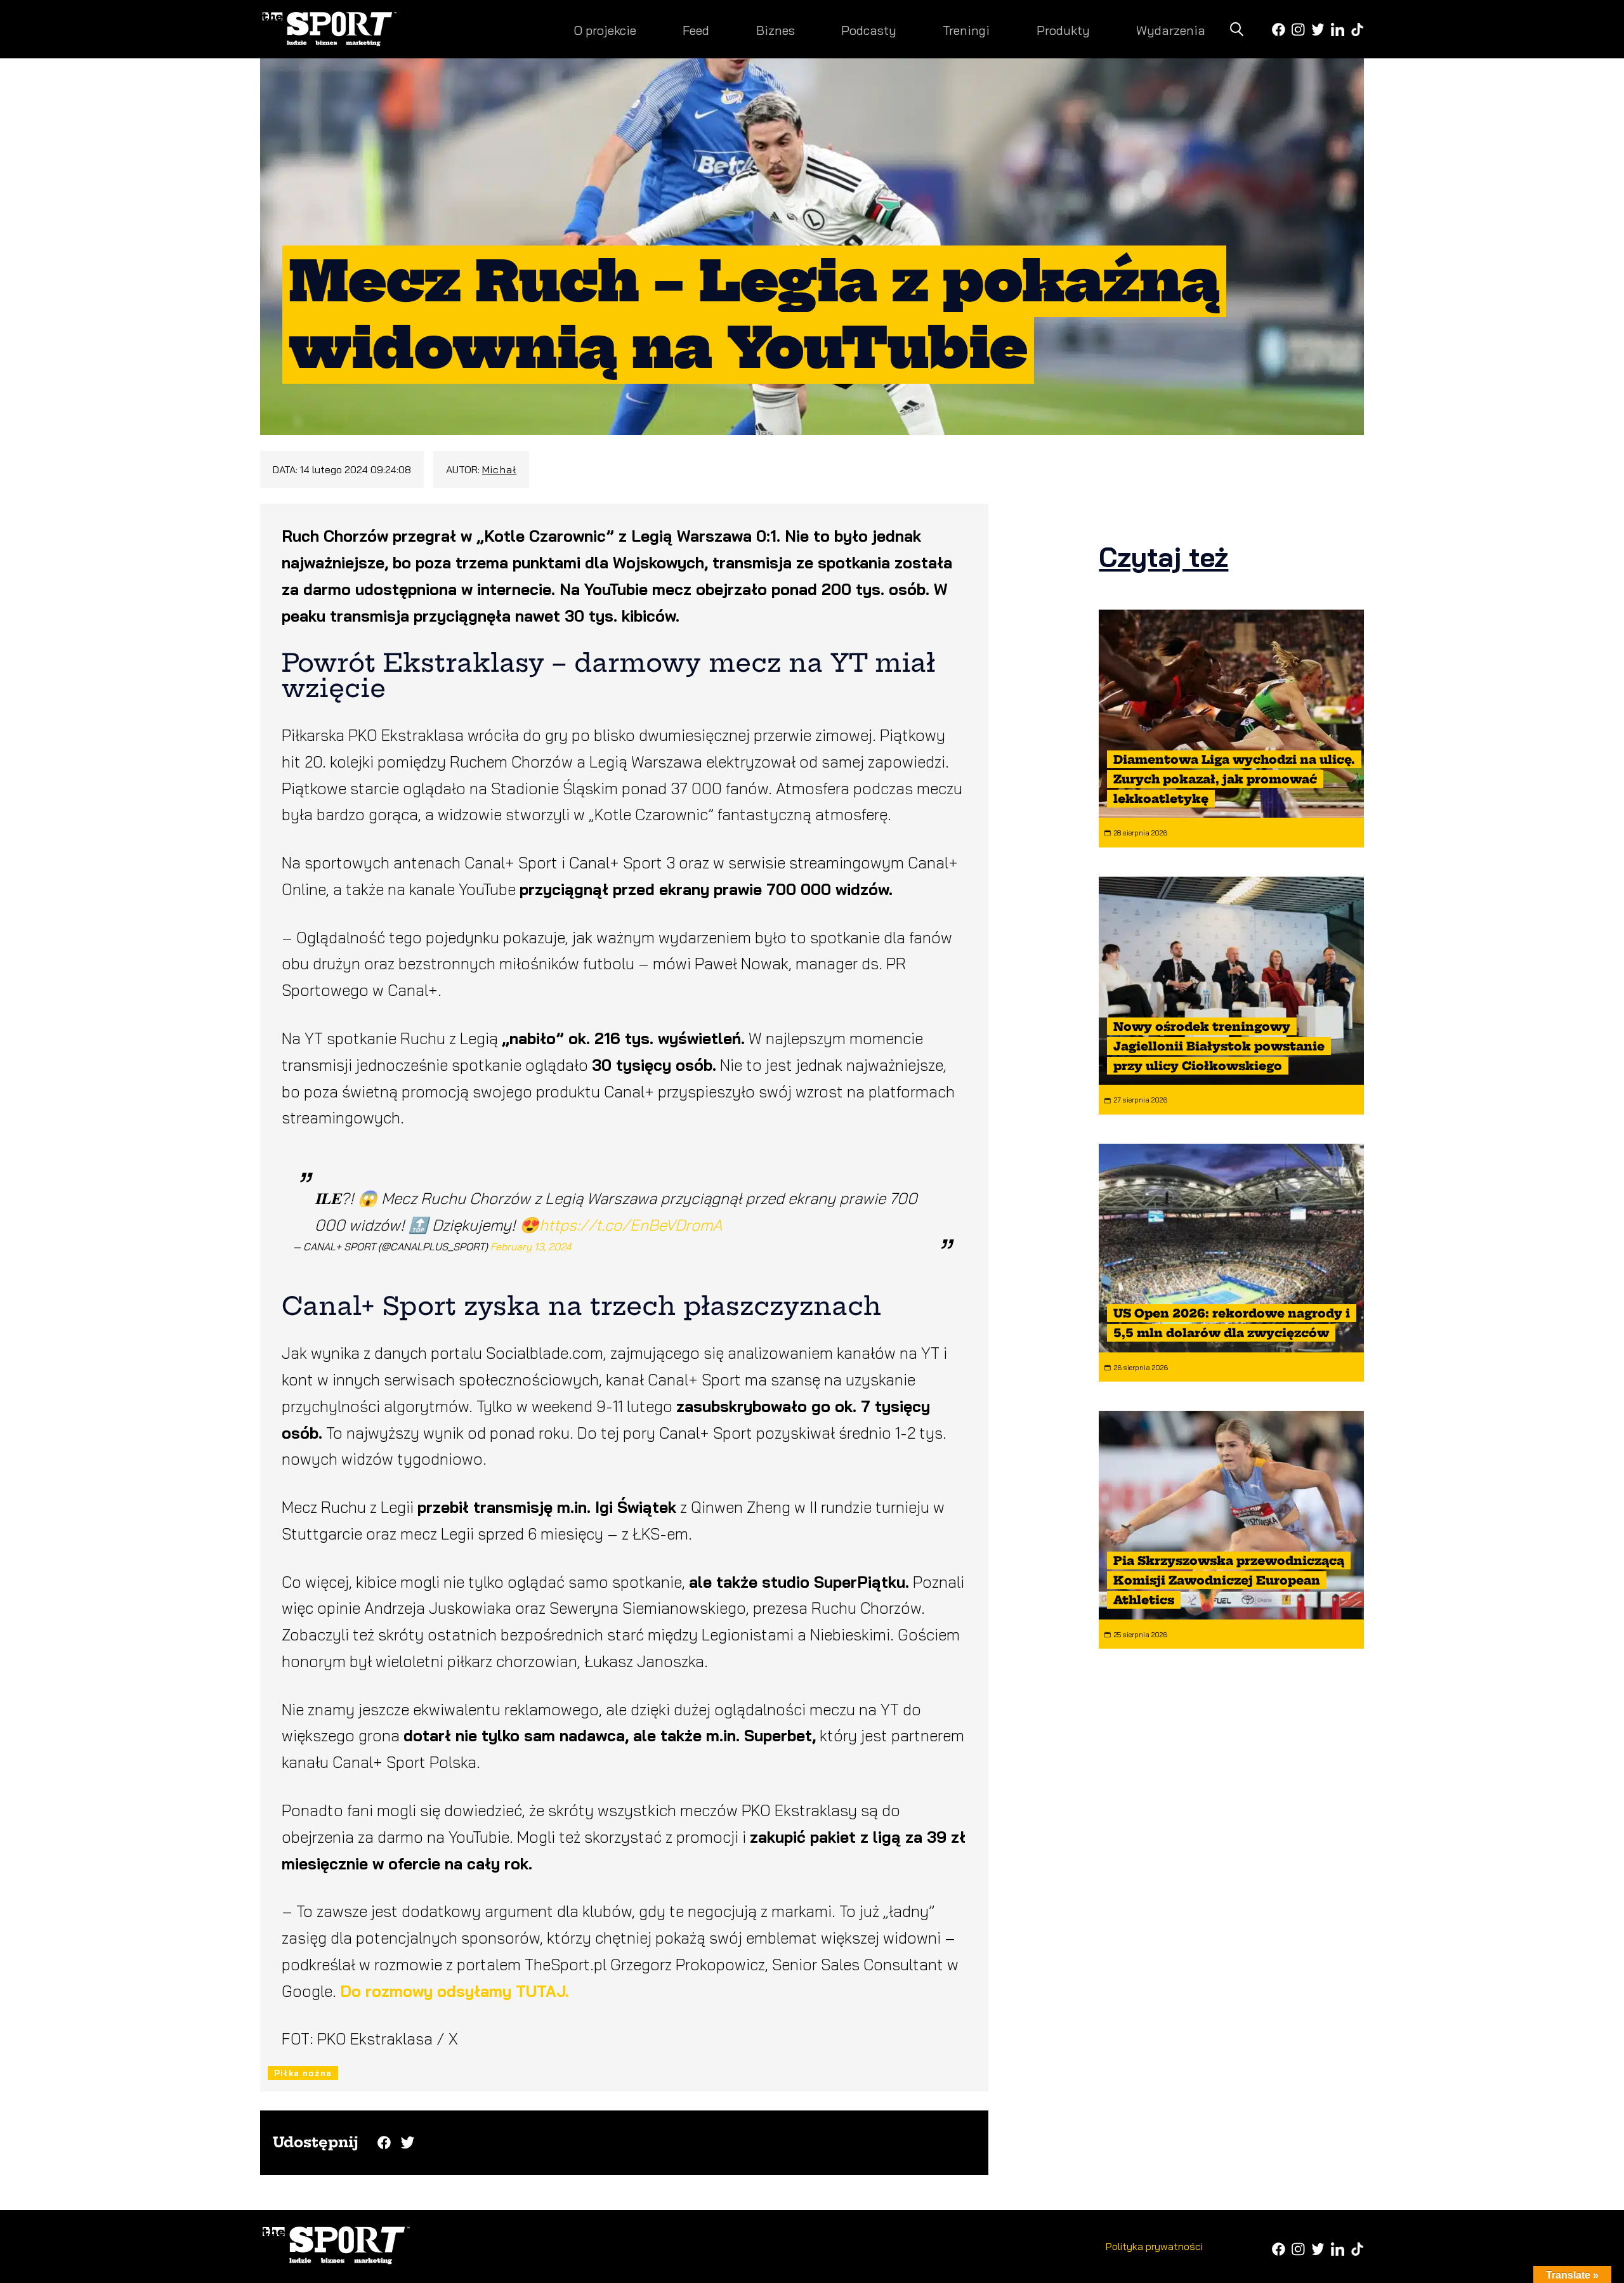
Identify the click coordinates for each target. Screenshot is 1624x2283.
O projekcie (605, 30)
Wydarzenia (1171, 30)
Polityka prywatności (1154, 2246)
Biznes (776, 30)
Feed (696, 30)
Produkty (1063, 30)
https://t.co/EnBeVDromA (631, 1225)
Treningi (966, 30)
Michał (499, 469)
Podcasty (869, 30)
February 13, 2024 (531, 1246)
